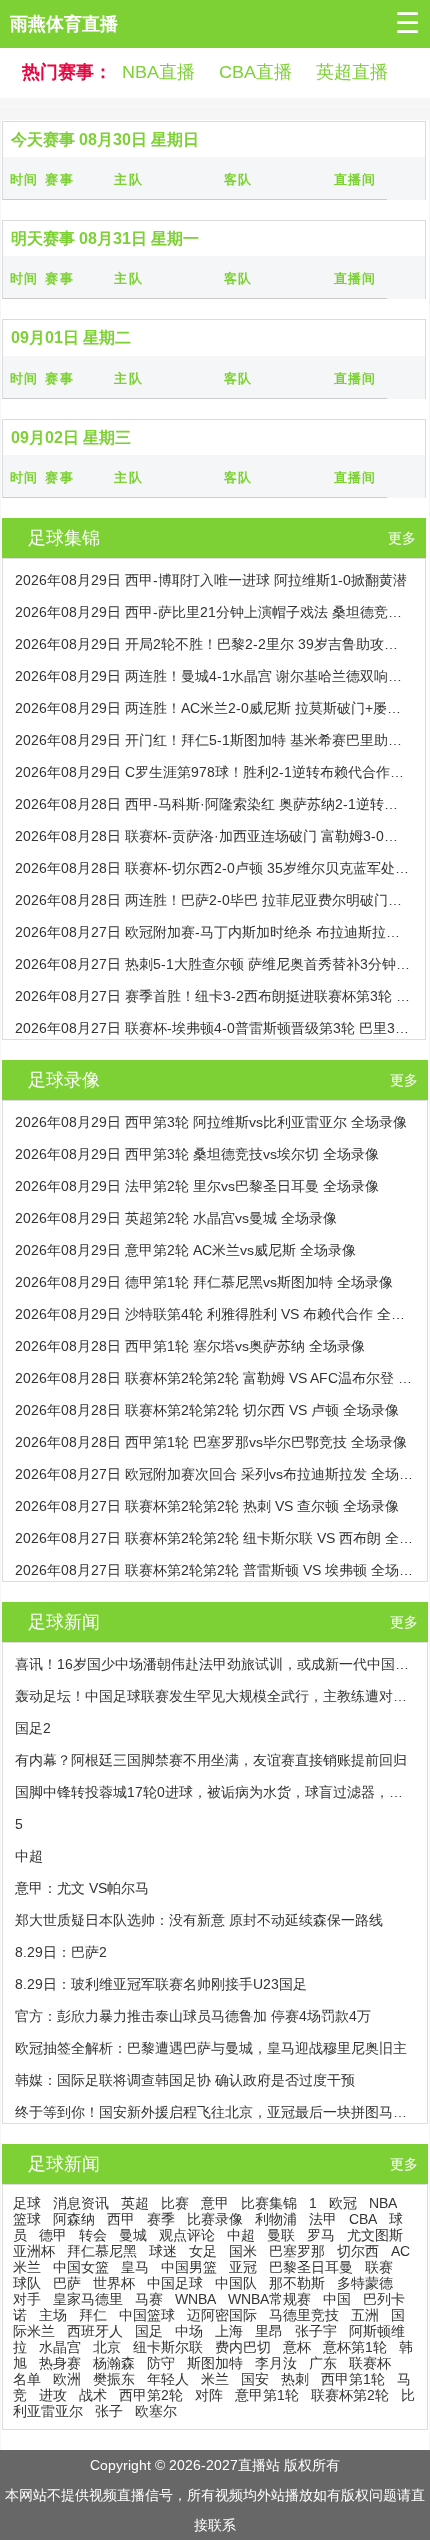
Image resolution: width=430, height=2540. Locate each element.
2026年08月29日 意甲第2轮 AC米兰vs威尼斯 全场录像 (185, 1250)
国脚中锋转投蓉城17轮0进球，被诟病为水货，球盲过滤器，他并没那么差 (214, 1792)
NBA (383, 2203)
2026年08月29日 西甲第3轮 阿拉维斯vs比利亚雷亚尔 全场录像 (211, 1122)
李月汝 (276, 2363)
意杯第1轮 (355, 2347)
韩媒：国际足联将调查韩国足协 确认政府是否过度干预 (185, 2080)
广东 (323, 2363)
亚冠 (243, 2267)
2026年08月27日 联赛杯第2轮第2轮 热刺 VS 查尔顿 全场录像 (207, 1506)
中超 (29, 1856)
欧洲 (67, 2379)
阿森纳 (74, 2219)
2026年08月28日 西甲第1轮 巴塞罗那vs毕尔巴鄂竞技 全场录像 (211, 1442)
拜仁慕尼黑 (102, 2251)
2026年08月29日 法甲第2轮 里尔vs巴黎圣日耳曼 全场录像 (197, 1186)
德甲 (53, 2235)
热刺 (295, 2379)
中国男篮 (189, 2267)
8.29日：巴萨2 (61, 1952)
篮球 (27, 2219)
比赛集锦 (269, 2203)
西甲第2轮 (151, 2395)
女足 (203, 2251)
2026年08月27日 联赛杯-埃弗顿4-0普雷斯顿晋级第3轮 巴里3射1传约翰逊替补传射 (213, 1028)
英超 (135, 2203)
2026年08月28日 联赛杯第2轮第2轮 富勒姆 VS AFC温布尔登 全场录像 (214, 1378)
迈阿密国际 (222, 2315)
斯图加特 (215, 2363)
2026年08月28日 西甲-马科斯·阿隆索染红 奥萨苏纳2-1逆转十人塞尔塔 (213, 804)
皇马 (135, 2267)
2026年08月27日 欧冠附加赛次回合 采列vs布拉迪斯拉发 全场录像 (214, 1474)
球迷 (163, 2251)
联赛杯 (370, 2363)
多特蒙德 (365, 2283)
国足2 (33, 1728)
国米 (243, 2251)
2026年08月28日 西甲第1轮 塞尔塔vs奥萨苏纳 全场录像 (190, 1346)
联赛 (379, 2267)
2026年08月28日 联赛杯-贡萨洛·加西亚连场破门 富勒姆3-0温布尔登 (213, 836)
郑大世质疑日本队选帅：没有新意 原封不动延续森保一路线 (199, 1920)
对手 (27, 2299)
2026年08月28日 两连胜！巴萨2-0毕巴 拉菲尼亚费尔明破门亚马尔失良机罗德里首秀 (213, 900)
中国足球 (175, 2283)
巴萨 (67, 2283)
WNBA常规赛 (269, 2299)
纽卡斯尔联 (168, 2347)
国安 (255, 2379)
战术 (93, 2395)
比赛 (175, 2203)
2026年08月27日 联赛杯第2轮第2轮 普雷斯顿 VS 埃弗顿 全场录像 (214, 1570)
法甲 (323, 2219)
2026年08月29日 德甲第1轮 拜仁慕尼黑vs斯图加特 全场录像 (204, 1282)
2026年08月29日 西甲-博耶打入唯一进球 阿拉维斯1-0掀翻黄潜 (211, 580)
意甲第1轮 (267, 2395)
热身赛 (60, 2363)
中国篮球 (147, 2315)
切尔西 (358, 2251)
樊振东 (114, 2379)
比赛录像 (215, 2219)
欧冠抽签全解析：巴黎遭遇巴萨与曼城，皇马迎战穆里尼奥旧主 (211, 2048)
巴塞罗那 (297, 2251)
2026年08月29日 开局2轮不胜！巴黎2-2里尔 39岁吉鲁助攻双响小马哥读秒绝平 (213, 644)
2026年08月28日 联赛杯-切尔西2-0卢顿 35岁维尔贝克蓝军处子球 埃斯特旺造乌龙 (213, 868)
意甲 (215, 2203)
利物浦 (276, 2219)
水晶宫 (60, 2347)
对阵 (209, 2395)
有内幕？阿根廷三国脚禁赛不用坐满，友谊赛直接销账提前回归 (211, 1760)
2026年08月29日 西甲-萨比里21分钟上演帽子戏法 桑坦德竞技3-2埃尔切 (213, 612)
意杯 (297, 2347)
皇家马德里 (88, 2299)
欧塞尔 (156, 2411)
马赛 (149, 2299)
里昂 (269, 2331)
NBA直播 (158, 72)
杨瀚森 (114, 2363)
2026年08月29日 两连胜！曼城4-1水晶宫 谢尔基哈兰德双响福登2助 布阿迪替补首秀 (213, 676)
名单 (27, 2379)
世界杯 (114, 2283)
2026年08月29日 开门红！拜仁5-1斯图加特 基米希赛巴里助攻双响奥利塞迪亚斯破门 (213, 740)
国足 (149, 2331)
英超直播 (352, 72)
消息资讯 (81, 2203)
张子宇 (316, 2331)
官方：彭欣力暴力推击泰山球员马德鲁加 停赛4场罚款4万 (193, 2016)
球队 (27, 2283)
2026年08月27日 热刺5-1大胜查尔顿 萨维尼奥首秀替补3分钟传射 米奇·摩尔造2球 (213, 964)
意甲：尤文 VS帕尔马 (82, 1888)
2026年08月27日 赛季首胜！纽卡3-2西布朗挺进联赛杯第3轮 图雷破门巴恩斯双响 (213, 996)
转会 (93, 2235)
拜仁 (93, 2315)
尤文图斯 (375, 2235)
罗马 (321, 2235)
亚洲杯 (34, 2251)
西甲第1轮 (353, 2379)
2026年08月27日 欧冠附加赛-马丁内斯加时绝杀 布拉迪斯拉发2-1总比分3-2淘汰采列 (213, 932)
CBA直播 (255, 72)
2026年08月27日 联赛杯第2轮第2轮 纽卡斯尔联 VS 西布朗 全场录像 (214, 1538)
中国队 (236, 2283)
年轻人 (168, 2379)
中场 (189, 2331)
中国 (337, 2299)
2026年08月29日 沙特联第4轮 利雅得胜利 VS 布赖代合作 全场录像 (214, 1314)
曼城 (133, 2235)
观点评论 (187, 2235)
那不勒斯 (297, 2283)
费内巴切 (243, 2347)
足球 (27, 2203)
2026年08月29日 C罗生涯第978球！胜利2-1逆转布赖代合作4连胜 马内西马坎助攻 (213, 772)
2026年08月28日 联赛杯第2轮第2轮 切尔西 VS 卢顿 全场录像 (207, 1410)
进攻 (53, 2395)
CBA (363, 2219)
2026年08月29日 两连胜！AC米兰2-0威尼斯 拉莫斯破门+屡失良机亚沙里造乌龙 (213, 708)
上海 (229, 2331)
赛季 (161, 2219)
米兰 (215, 2379)
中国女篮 (81, 2267)
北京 (107, 2347)
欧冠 (343, 2203)
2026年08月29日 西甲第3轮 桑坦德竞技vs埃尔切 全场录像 (197, 1154)
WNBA (195, 2299)
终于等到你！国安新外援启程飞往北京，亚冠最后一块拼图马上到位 (214, 2112)
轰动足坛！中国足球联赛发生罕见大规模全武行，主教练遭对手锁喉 (214, 1696)
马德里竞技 (304, 2315)
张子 (109, 2411)
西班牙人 (95, 2331)
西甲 (121, 2219)
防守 (161, 2363)
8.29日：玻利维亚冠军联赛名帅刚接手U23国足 (161, 1984)
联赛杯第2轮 (350, 2395)
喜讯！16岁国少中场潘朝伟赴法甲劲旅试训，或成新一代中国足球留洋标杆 (214, 1664)
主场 (53, 2315)
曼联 (281, 2235)
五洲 (365, 2315)
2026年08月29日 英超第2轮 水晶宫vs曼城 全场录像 (176, 1218)
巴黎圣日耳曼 (311, 2267)
